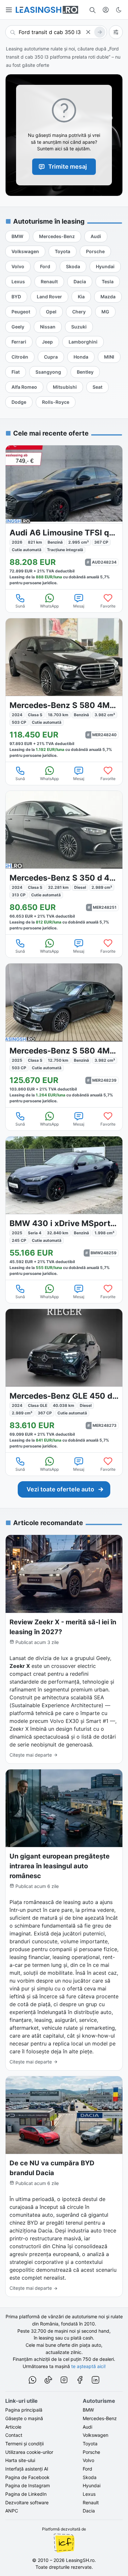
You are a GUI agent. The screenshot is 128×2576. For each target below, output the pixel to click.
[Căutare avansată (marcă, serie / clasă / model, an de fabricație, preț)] (116, 32)
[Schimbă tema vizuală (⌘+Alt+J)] (119, 10)
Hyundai (92, 2485)
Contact (14, 2435)
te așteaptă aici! (88, 2366)
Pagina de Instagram (28, 2485)
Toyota (90, 2444)
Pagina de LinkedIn (26, 2494)
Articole (13, 2427)
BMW (88, 2410)
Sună (20, 606)
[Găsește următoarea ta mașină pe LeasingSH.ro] (47, 10)
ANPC (12, 2511)
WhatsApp (49, 606)
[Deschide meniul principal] (9, 10)
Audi (87, 2427)
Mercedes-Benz (100, 2418)
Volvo (88, 2460)
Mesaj (79, 606)
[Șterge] (88, 32)
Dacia (89, 2511)
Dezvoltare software (27, 2502)
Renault (91, 2502)
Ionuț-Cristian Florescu (64, 2543)
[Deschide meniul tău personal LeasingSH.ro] (106, 10)
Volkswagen (96, 2435)
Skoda (90, 2477)
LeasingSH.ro (80, 2560)
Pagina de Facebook (27, 2477)
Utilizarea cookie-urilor (29, 2452)
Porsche (91, 2452)
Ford (87, 2469)
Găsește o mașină (24, 2418)
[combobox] (56, 32)
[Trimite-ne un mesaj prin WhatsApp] (32, 2381)
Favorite (108, 606)
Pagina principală (24, 2410)
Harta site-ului (20, 2460)
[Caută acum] (100, 32)
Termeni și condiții (24, 2444)
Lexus (89, 2494)
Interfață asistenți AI (27, 2469)
